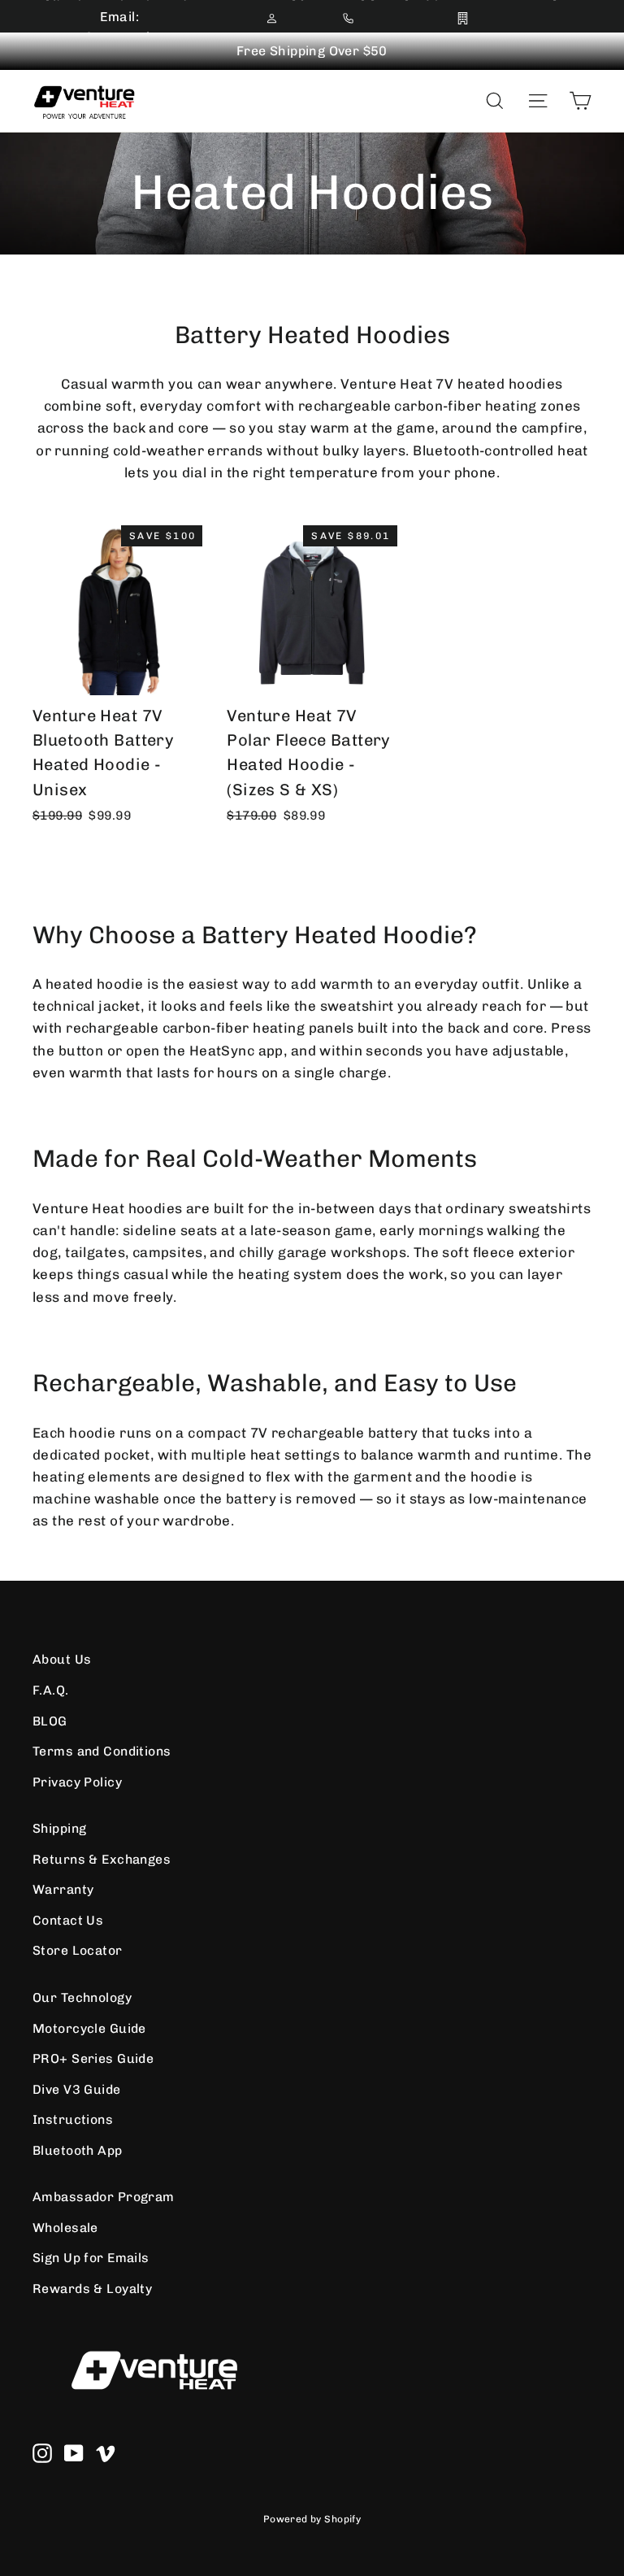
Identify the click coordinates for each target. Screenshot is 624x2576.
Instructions (73, 2119)
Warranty (63, 1889)
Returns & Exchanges (102, 1859)
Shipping (59, 1828)
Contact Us (68, 1920)
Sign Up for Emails (91, 2258)
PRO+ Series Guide (93, 2058)
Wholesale (65, 2228)
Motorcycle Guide (89, 2028)
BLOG (50, 1721)
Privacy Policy (77, 1782)
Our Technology (82, 1997)
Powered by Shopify (312, 2519)
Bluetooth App (78, 2150)
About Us (62, 1659)
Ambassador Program (104, 2197)
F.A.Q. (51, 1690)
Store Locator (78, 1950)
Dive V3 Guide (77, 2089)
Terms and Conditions (102, 1751)
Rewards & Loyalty (92, 2289)
